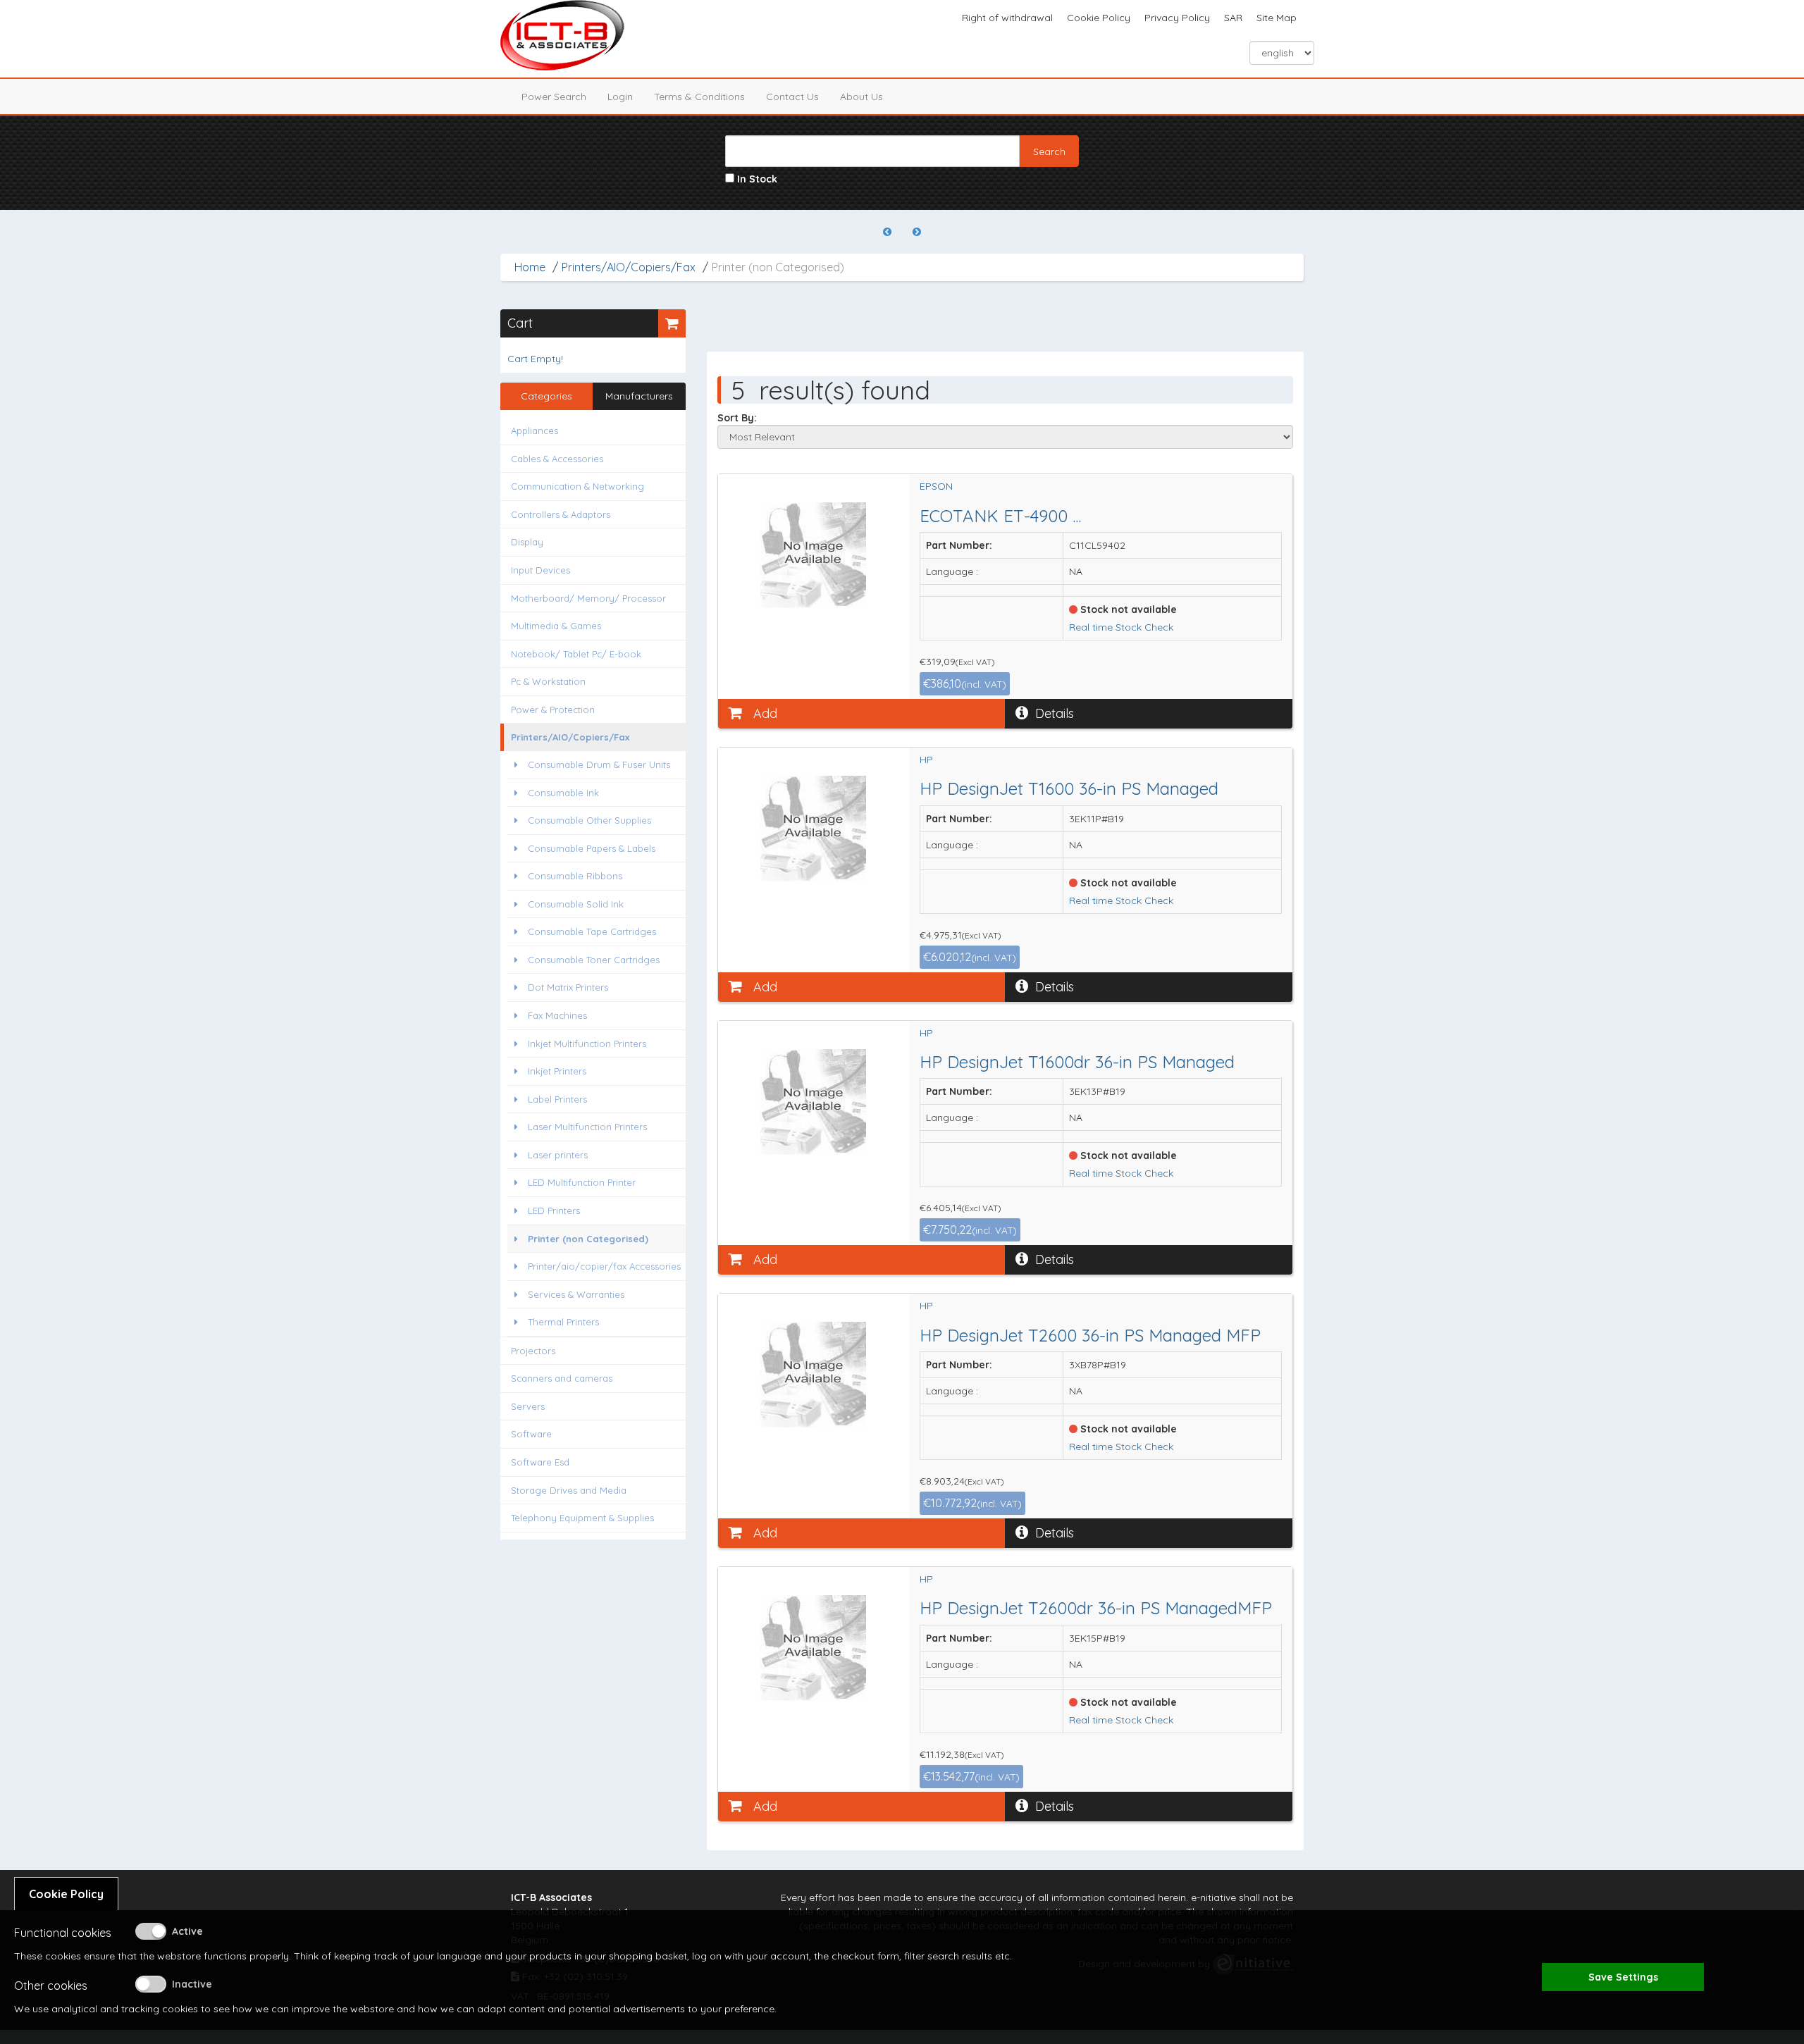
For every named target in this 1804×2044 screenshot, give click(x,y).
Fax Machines (556, 1015)
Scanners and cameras (562, 1378)
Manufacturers (639, 396)
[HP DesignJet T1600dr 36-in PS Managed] (814, 1102)
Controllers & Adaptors (561, 514)
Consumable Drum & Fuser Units (598, 764)
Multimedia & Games (556, 626)
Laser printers (556, 1155)
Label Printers (556, 1099)
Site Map (1277, 18)
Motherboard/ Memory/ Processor (588, 598)
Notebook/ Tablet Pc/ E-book (576, 654)
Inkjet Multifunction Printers (586, 1043)
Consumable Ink (562, 793)
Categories (546, 396)
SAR (1233, 18)
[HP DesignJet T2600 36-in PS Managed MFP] (814, 1375)
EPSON (936, 486)
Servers (528, 1406)
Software (531, 1434)
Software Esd (540, 1462)
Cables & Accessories (557, 459)
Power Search (554, 97)
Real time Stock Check (1121, 627)
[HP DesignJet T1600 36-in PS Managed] (814, 829)
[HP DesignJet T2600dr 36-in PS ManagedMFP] (814, 1648)
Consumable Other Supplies (588, 820)
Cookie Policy (1099, 18)
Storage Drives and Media (569, 1490)
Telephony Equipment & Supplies (582, 1518)
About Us (861, 97)
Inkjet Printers (556, 1071)
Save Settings (1623, 1977)
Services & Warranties (575, 1294)
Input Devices (540, 570)
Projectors (533, 1351)
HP (926, 760)
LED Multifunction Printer (580, 1182)
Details (1055, 713)
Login (620, 97)
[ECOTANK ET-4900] (814, 555)
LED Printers (552, 1210)
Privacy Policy (1177, 18)
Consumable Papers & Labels (590, 848)
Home (530, 267)
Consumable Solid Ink (574, 904)
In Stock (756, 179)
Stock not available (1127, 609)
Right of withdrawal (1007, 18)
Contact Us (792, 97)
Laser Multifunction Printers (586, 1127)
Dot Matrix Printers (567, 987)
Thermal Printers (562, 1322)
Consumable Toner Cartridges (592, 960)
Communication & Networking (577, 486)
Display (527, 542)
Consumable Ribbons (574, 876)
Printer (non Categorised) (587, 1239)
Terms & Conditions (699, 97)
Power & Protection (553, 710)
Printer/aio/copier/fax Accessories (603, 1266)
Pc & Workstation (548, 681)
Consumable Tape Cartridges (591, 931)
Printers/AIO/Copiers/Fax (629, 267)
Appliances (535, 431)
